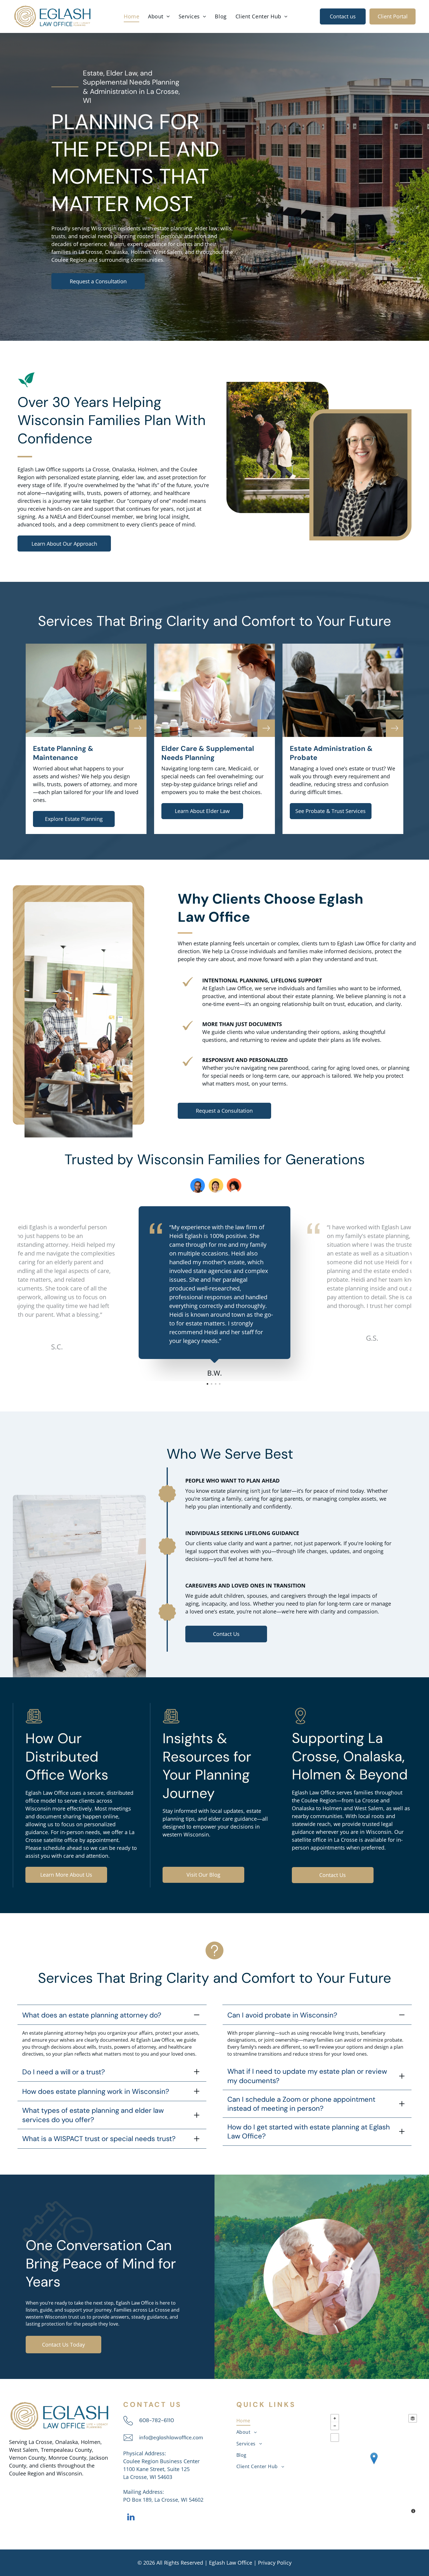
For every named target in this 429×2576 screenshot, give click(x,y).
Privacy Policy (275, 2563)
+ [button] (335, 2418)
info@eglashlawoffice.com (171, 2437)
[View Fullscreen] (335, 2438)
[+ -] (374, 2464)
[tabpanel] (214, 1292)
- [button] (335, 2426)
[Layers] (413, 2418)
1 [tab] (208, 1385)
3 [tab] (216, 1385)
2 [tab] (212, 1385)
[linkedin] (131, 2518)
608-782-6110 (157, 2420)
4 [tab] (220, 1385)
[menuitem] (131, 16)
